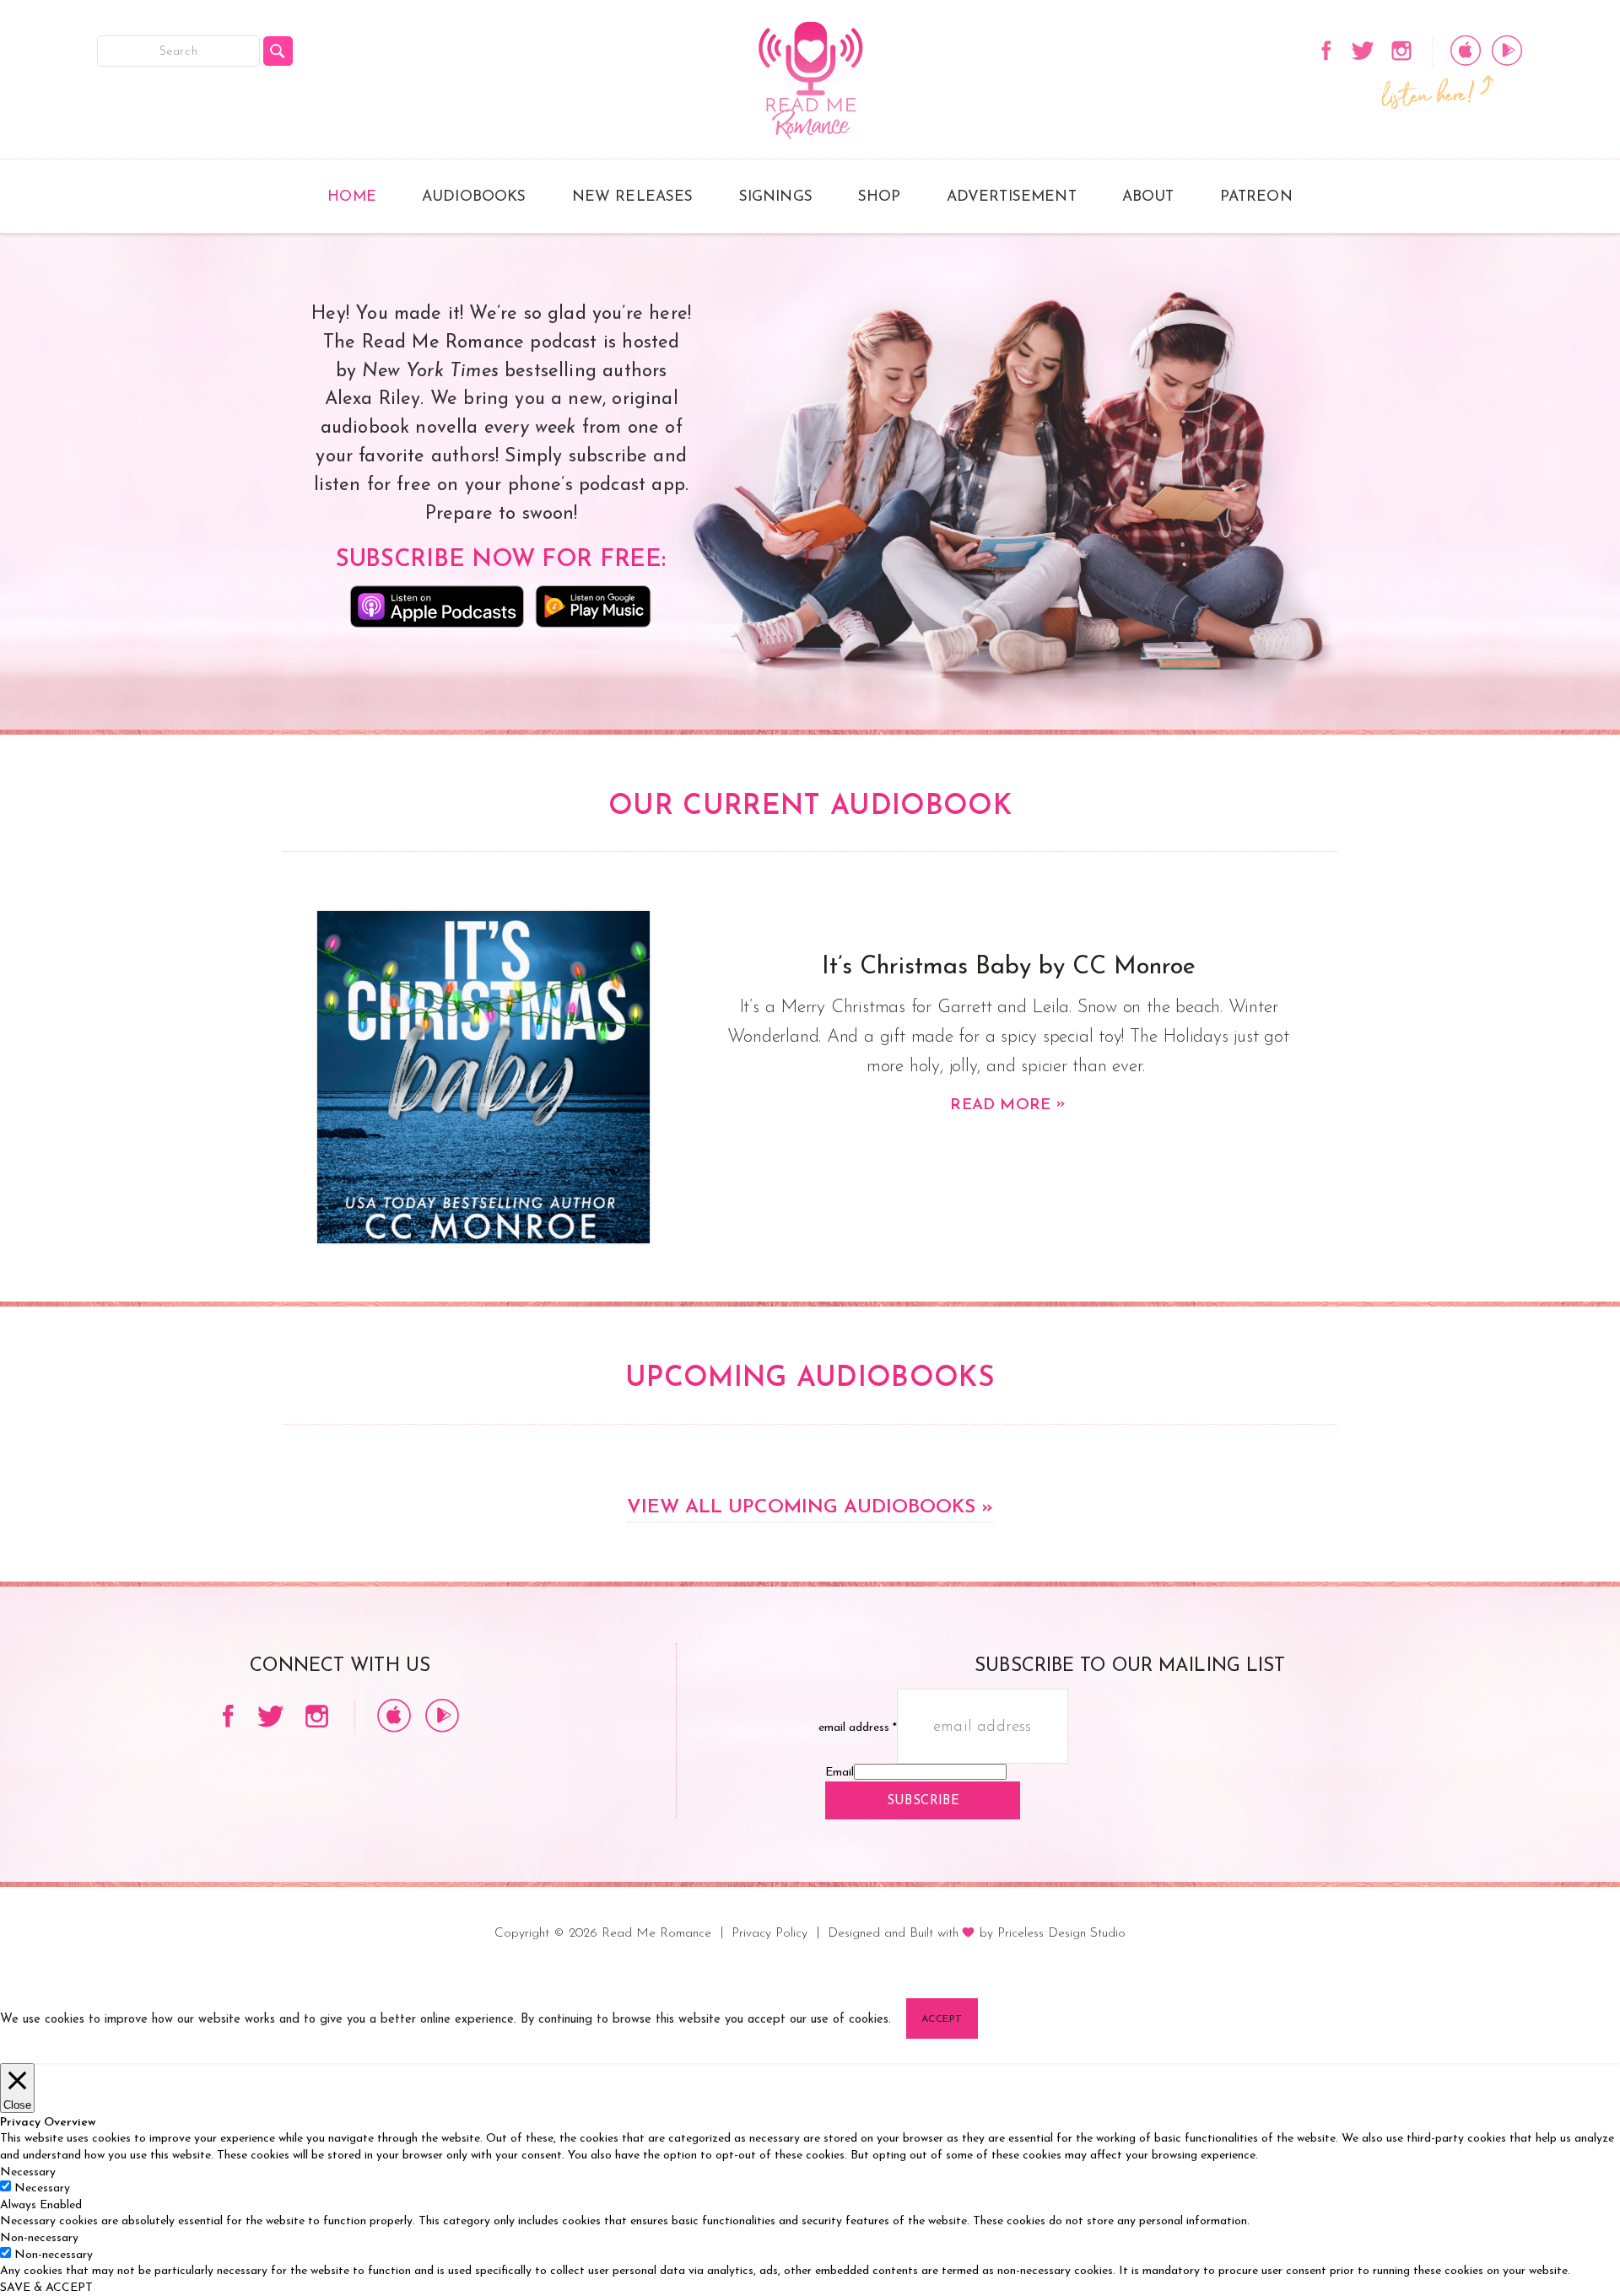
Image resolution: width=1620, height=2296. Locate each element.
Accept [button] (942, 2019)
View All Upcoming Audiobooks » (810, 1508)
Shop (880, 197)
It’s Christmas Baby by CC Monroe (1009, 967)
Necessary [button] (28, 2172)
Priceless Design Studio (1061, 1933)
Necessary (42, 2188)
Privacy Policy (769, 1933)
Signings (776, 197)
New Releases (633, 197)
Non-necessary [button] (39, 2238)
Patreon (1256, 197)
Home (352, 197)
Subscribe (923, 1801)
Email (840, 1773)
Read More (1008, 1105)
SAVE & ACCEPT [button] (46, 2288)
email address (858, 1728)
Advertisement (1012, 197)
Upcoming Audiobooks (810, 1379)
